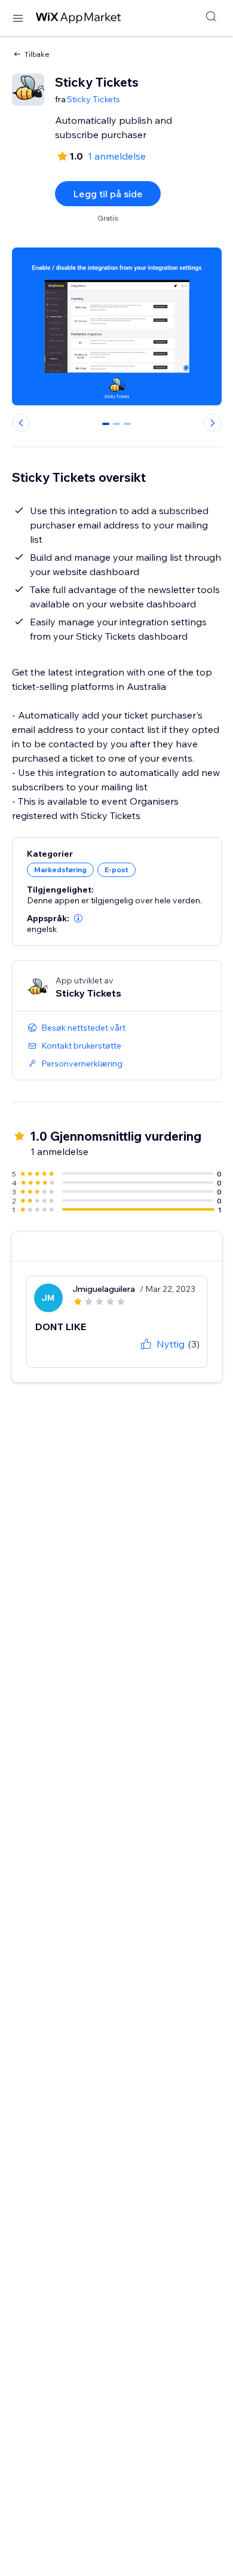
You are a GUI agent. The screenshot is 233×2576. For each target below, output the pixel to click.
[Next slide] (213, 423)
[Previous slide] (21, 423)
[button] (78, 918)
